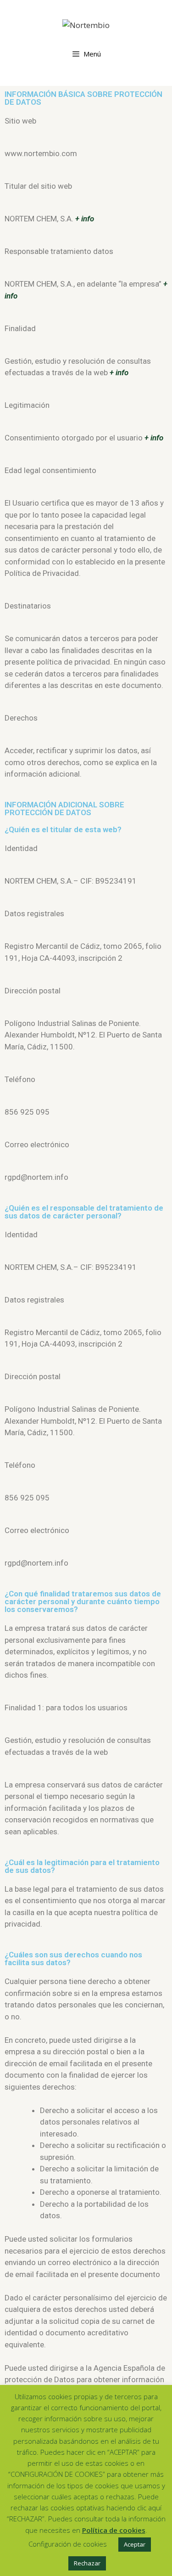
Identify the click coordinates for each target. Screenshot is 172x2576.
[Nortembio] (86, 24)
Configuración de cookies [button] (68, 2544)
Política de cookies (114, 2530)
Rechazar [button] (87, 2563)
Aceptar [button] (135, 2544)
